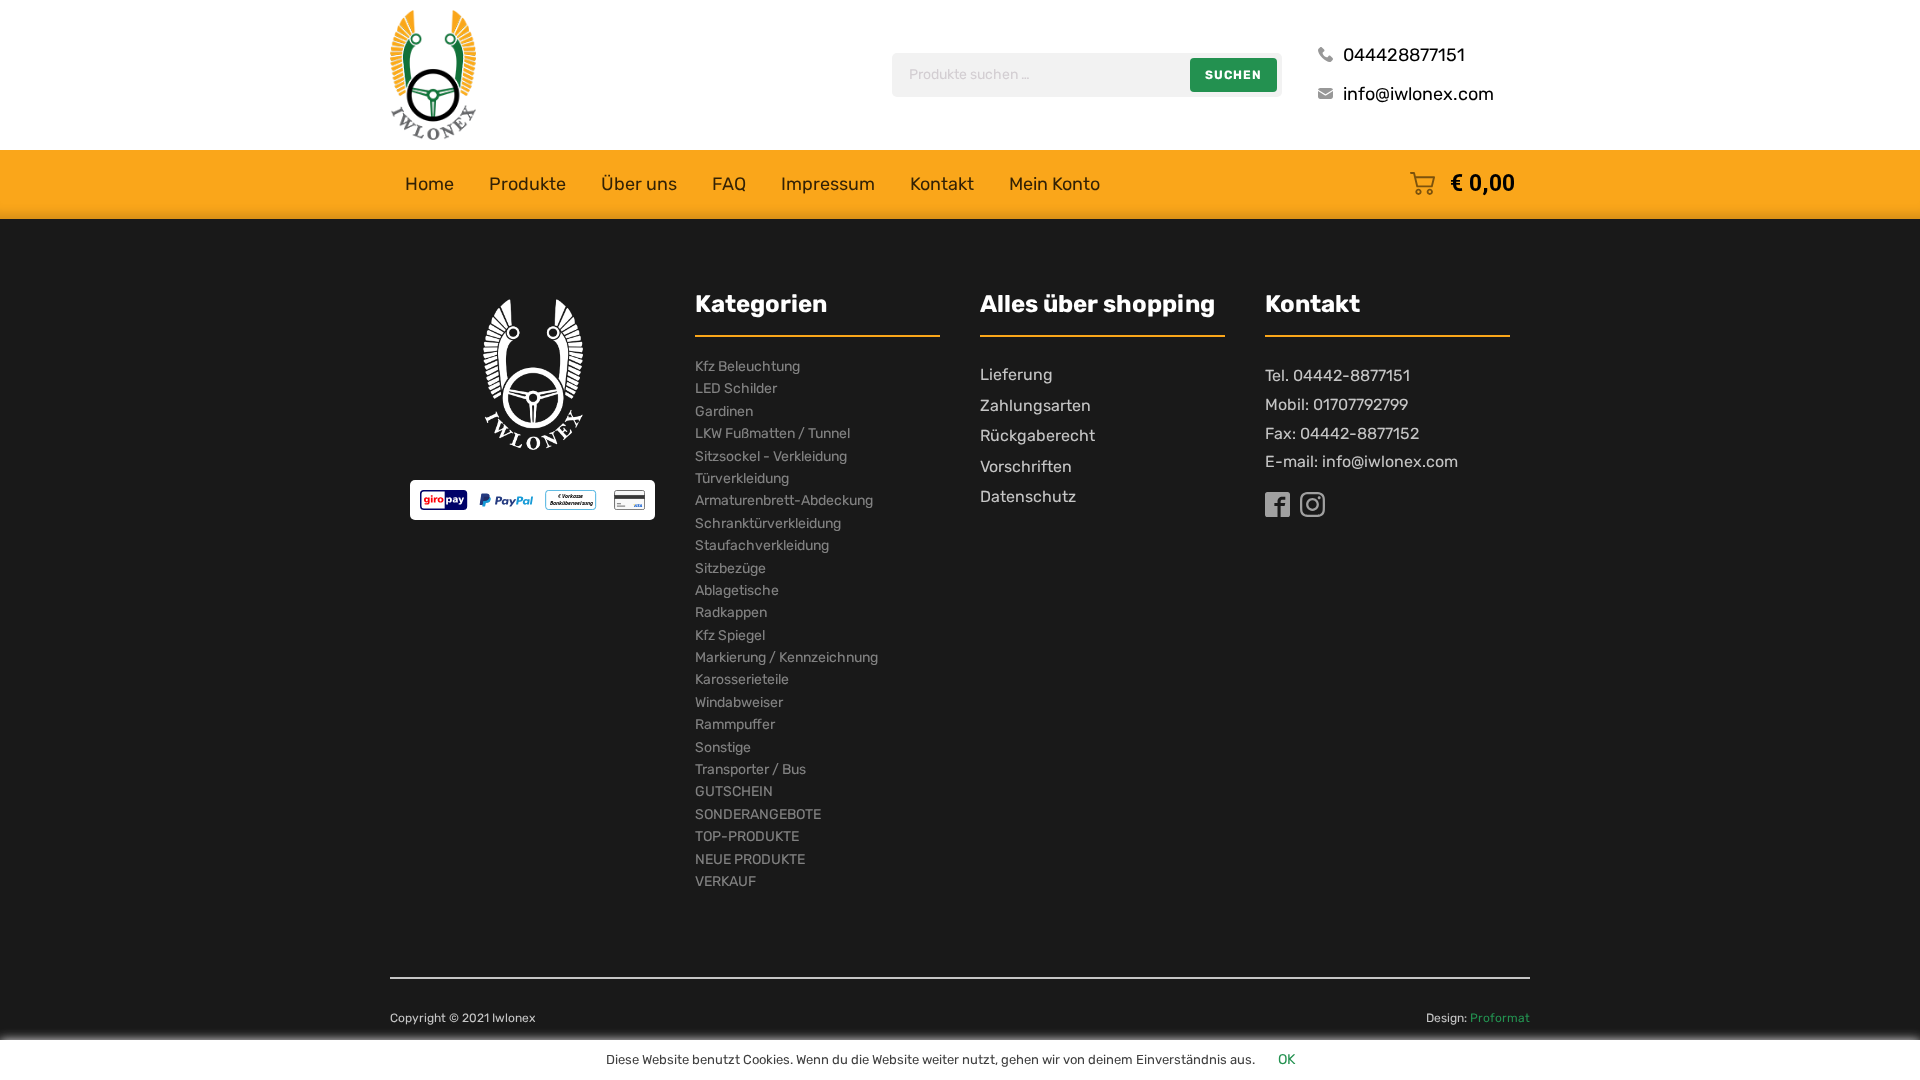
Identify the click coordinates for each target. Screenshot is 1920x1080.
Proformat (1500, 1018)
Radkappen (731, 612)
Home (429, 184)
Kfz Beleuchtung (747, 366)
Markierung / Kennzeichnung (786, 657)
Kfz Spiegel (730, 635)
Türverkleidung (742, 478)
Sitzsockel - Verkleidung (771, 456)
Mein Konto (1054, 184)
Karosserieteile (742, 679)
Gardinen (724, 411)
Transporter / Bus (750, 769)
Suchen (1233, 75)
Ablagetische (737, 590)
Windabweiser (739, 702)
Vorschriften (1026, 466)
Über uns (639, 184)
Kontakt (942, 184)
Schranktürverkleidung (768, 523)
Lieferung (1016, 374)
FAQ (729, 184)
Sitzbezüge (730, 568)
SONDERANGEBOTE (758, 814)
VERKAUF (725, 881)
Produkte (527, 184)
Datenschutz (1028, 496)
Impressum (828, 184)
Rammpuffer (735, 724)
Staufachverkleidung (762, 545)
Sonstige (723, 747)
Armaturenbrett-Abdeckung (784, 500)
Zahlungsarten (1035, 405)
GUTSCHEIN (734, 791)
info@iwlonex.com (1418, 94)
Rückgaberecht (1037, 435)
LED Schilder (736, 388)
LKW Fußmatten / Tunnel (772, 433)
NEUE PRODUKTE (750, 859)
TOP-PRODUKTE (747, 836)
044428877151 (1404, 55)
